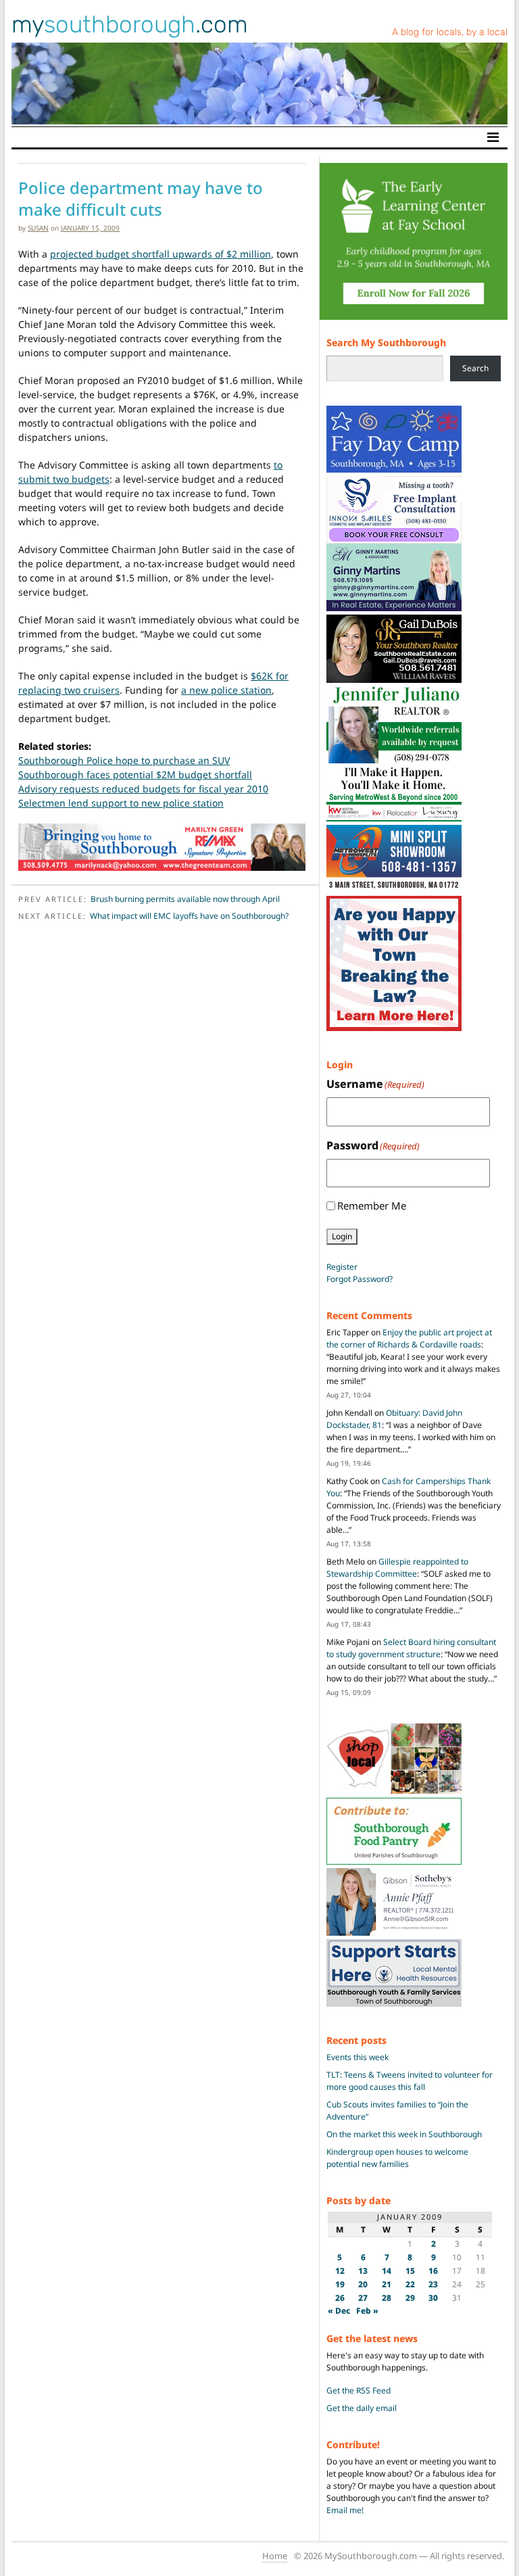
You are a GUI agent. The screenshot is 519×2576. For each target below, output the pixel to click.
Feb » (367, 2311)
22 (410, 2284)
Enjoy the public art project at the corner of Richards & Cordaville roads (409, 1338)
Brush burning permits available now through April (185, 899)
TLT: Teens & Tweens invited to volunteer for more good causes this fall (410, 2081)
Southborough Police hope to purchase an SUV (124, 760)
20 (363, 2284)
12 (340, 2271)
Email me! (345, 2510)
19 (340, 2284)
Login (342, 1236)
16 (433, 2271)
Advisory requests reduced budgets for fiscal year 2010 (143, 789)
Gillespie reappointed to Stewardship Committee (397, 1568)
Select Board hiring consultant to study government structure (411, 1648)
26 (340, 2298)
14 (387, 2271)
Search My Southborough (386, 342)
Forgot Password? (360, 1279)
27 (363, 2298)
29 (410, 2298)
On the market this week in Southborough (404, 2134)
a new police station (226, 690)
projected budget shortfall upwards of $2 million (160, 254)
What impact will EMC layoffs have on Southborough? (189, 916)
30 (433, 2298)
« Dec (339, 2311)
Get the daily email (362, 2408)
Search (475, 368)
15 (410, 2271)
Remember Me (372, 1206)
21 (387, 2284)
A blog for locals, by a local (450, 32)
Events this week (357, 2057)
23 (433, 2284)
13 (363, 2271)
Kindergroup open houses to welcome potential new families (397, 2158)
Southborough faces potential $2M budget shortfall (135, 774)
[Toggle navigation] (493, 137)
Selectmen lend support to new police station (121, 803)
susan (38, 228)
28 (387, 2298)
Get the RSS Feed (359, 2390)
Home (275, 2556)
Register (342, 1267)
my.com (130, 24)
